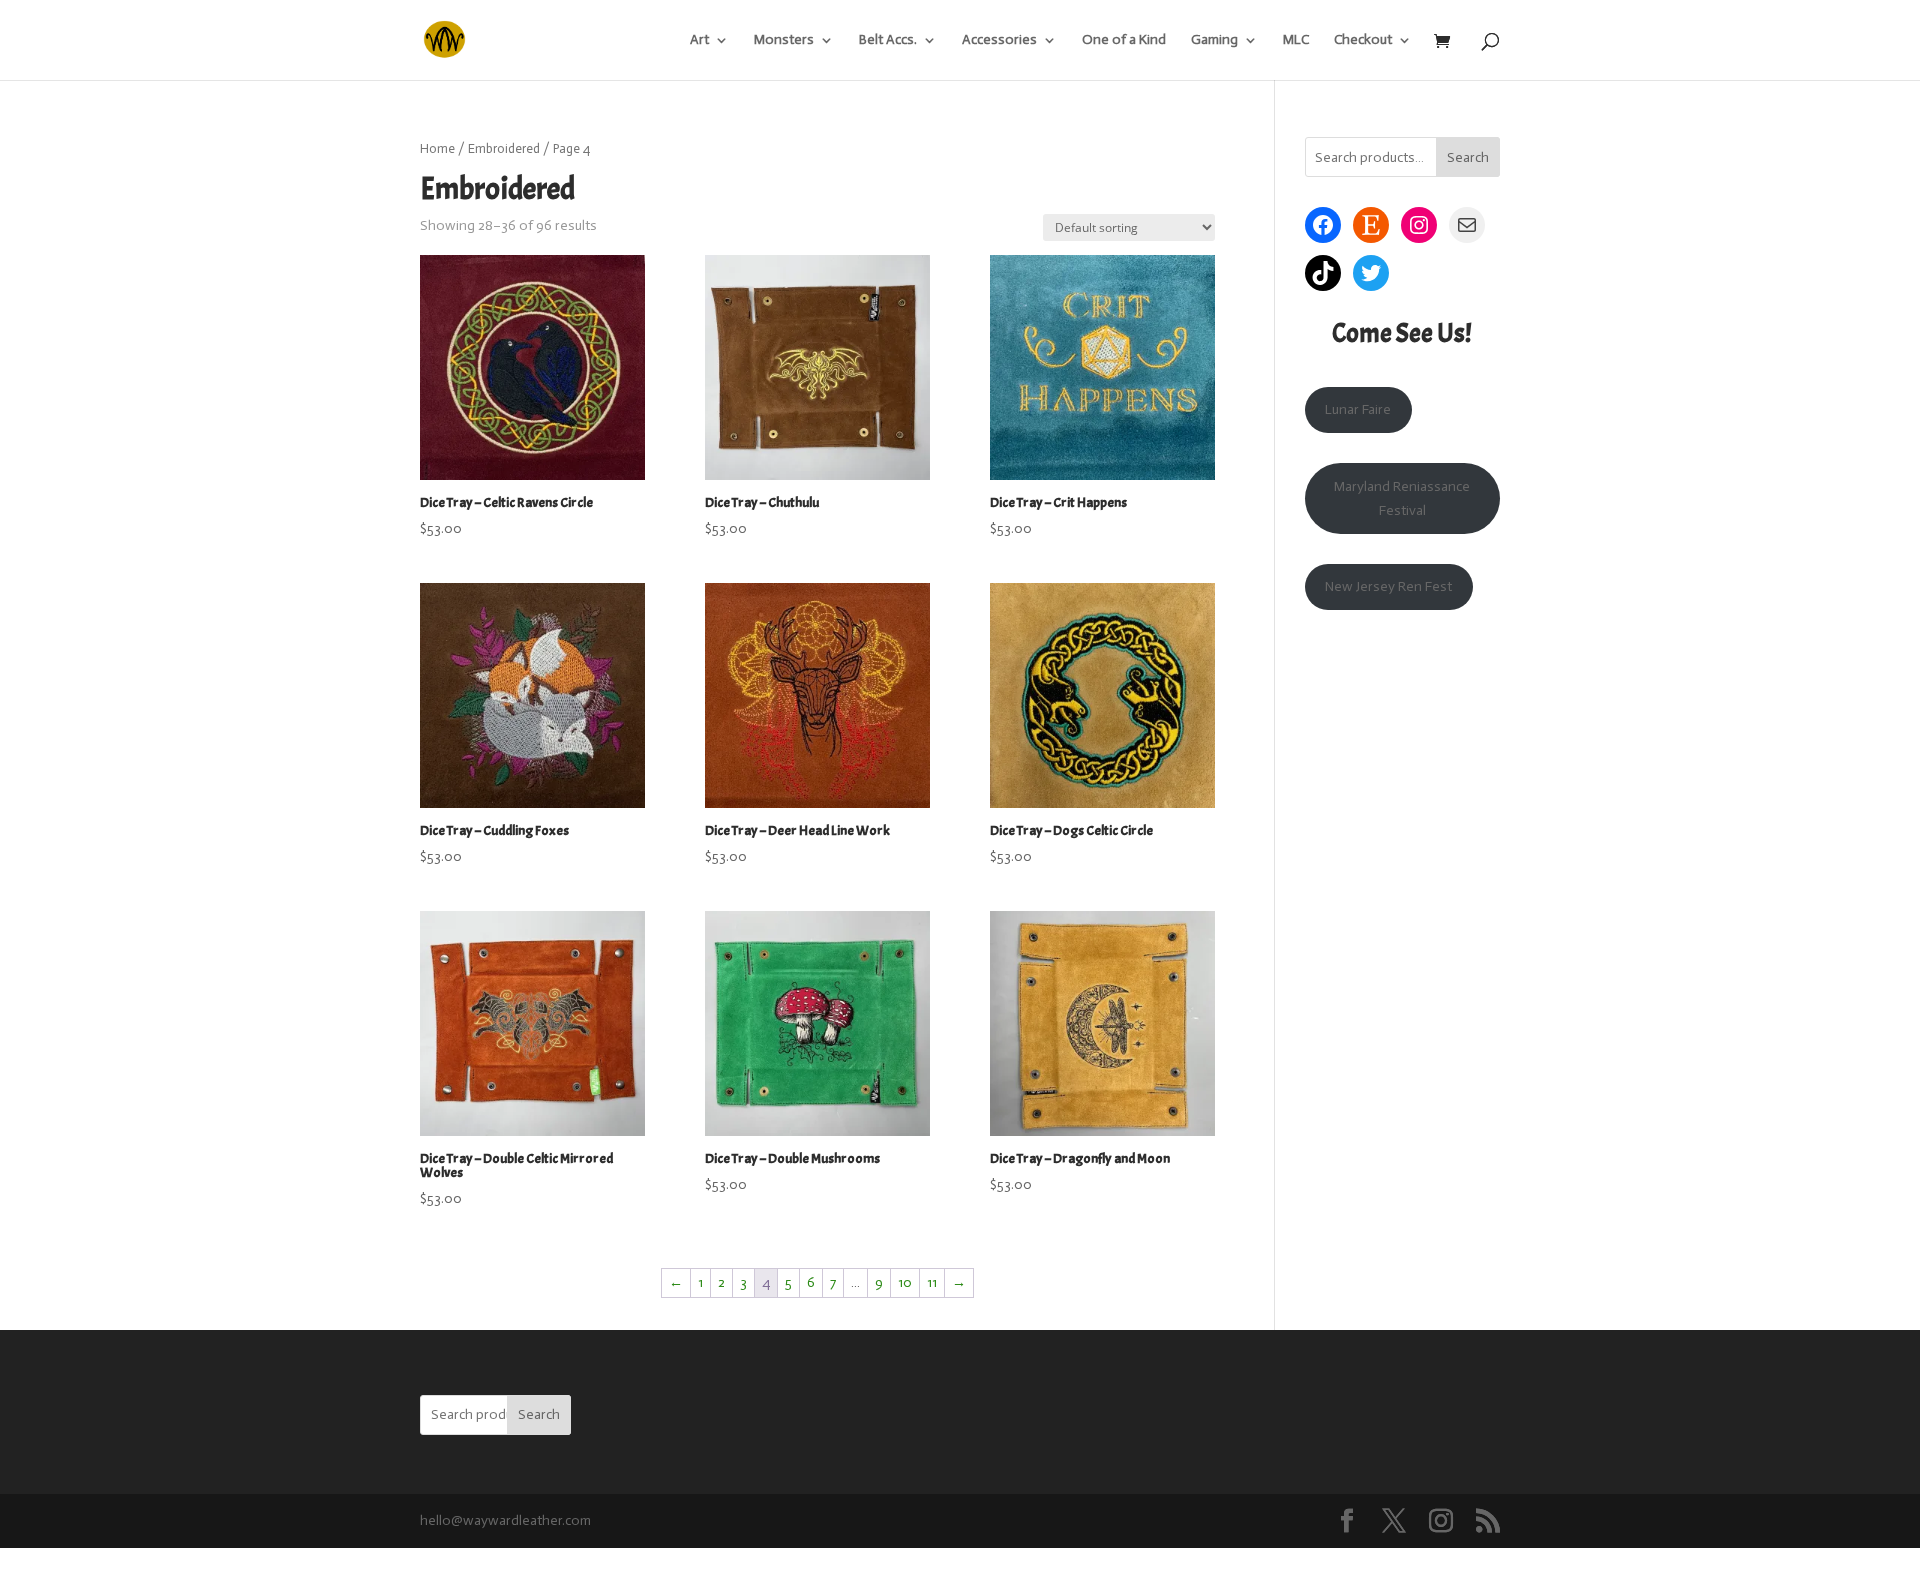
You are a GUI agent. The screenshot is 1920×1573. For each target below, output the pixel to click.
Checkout (1363, 40)
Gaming (1214, 40)
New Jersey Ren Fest (1388, 586)
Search (1468, 157)
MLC (1296, 40)
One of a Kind (1124, 40)
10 (905, 1282)
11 (932, 1282)
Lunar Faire (1358, 409)
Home (437, 148)
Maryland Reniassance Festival (1402, 498)
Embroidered (504, 148)
